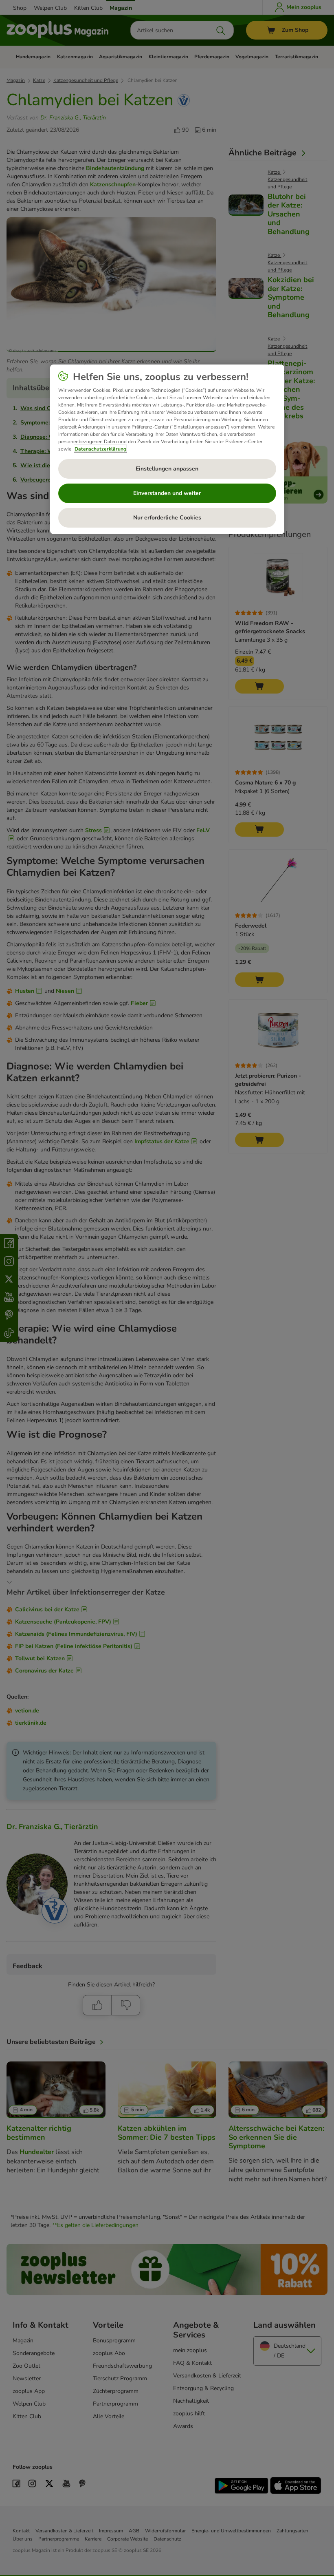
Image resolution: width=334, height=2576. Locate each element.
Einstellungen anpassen (167, 469)
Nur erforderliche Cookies (167, 518)
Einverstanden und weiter (167, 493)
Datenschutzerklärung (100, 449)
